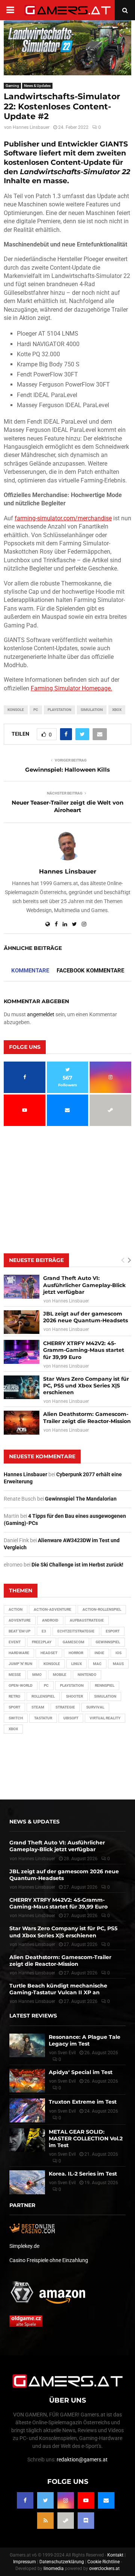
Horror (76, 1653)
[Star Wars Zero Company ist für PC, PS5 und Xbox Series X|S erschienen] (22, 1387)
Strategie (65, 1707)
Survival (95, 1707)
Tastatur (43, 1718)
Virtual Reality (105, 1718)
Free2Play (42, 1642)
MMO (37, 1675)
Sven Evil (67, 2081)
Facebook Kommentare (90, 971)
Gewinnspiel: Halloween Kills (67, 770)
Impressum (25, 2562)
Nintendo (87, 1675)
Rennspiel (105, 1685)
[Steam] (66, 2521)
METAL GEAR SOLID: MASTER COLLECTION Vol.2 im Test (86, 2138)
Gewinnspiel (108, 1642)
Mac (97, 1664)
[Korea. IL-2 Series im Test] (27, 2182)
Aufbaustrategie (87, 1620)
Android (50, 1620)
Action (16, 1609)
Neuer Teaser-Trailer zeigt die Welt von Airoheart (67, 806)
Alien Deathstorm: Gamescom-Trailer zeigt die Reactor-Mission (87, 1417)
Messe (15, 1675)
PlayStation (59, 710)
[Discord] (86, 2521)
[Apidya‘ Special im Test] (27, 2081)
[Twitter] (45, 2500)
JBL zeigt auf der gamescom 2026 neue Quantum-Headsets (85, 1317)
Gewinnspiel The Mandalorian (81, 1499)
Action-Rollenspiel (102, 1609)
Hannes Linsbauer (31, 127)
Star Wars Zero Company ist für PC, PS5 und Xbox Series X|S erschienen (86, 1386)
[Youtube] (86, 2500)
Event (15, 1642)
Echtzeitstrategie (76, 1631)
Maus (118, 1664)
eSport (113, 1631)
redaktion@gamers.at (82, 2460)
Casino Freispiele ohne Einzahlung (49, 2260)
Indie (99, 1653)
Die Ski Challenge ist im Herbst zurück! (77, 1565)
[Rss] (45, 2521)
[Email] (106, 2500)
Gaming (12, 86)
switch (16, 1718)
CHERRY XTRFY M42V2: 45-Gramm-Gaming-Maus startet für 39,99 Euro (84, 1350)
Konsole (16, 710)
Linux (76, 1664)
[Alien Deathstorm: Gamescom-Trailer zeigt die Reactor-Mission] (22, 1422)
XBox (117, 710)
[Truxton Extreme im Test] (27, 2110)
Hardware (19, 1653)
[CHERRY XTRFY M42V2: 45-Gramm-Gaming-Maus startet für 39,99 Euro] (22, 1352)
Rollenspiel (43, 1696)
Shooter (74, 1696)
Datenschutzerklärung (62, 2562)
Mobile (60, 1675)
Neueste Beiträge (36, 1260)
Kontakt (115, 2555)
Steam (38, 1707)
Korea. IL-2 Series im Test (83, 2174)
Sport (14, 1707)
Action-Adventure (52, 1609)
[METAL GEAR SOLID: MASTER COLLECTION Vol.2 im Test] (27, 2140)
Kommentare (30, 971)
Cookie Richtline (103, 2562)
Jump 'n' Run (20, 1664)
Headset (49, 1653)
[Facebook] (25, 2500)
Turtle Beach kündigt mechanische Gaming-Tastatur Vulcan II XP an (58, 1989)
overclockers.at (104, 2569)
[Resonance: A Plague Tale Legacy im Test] (27, 2045)
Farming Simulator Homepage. (71, 688)
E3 (44, 1631)
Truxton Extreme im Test (83, 2102)
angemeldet (41, 1014)
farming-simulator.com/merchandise (63, 518)
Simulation (92, 710)
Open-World (21, 1685)
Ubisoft (71, 1718)
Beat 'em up (19, 1631)
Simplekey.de (24, 2246)
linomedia (54, 2569)
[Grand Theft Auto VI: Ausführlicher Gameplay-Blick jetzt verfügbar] (22, 1287)
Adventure (20, 1620)
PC (36, 710)
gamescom (73, 1642)
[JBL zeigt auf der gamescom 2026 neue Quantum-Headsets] (22, 1322)
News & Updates (37, 86)
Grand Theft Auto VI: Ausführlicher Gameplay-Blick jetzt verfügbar (84, 1285)
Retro (14, 1696)
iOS (118, 1653)
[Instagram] (66, 2500)
